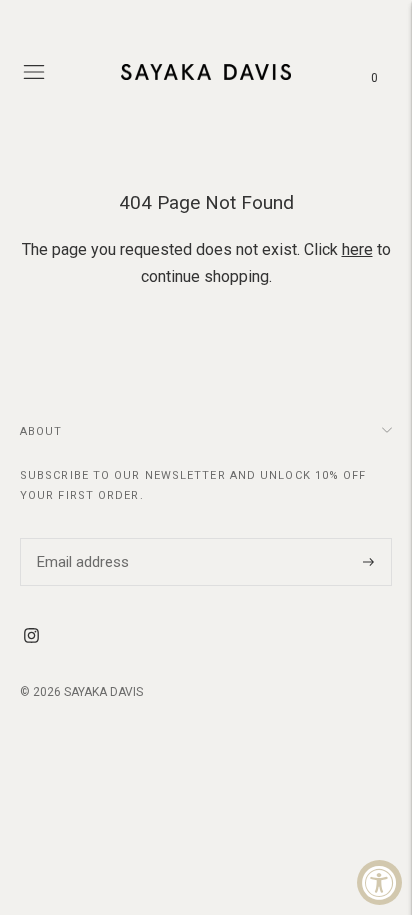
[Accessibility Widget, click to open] (379, 882)
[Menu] (34, 72)
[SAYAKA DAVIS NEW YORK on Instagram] (31, 638)
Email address (80, 538)
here (357, 249)
